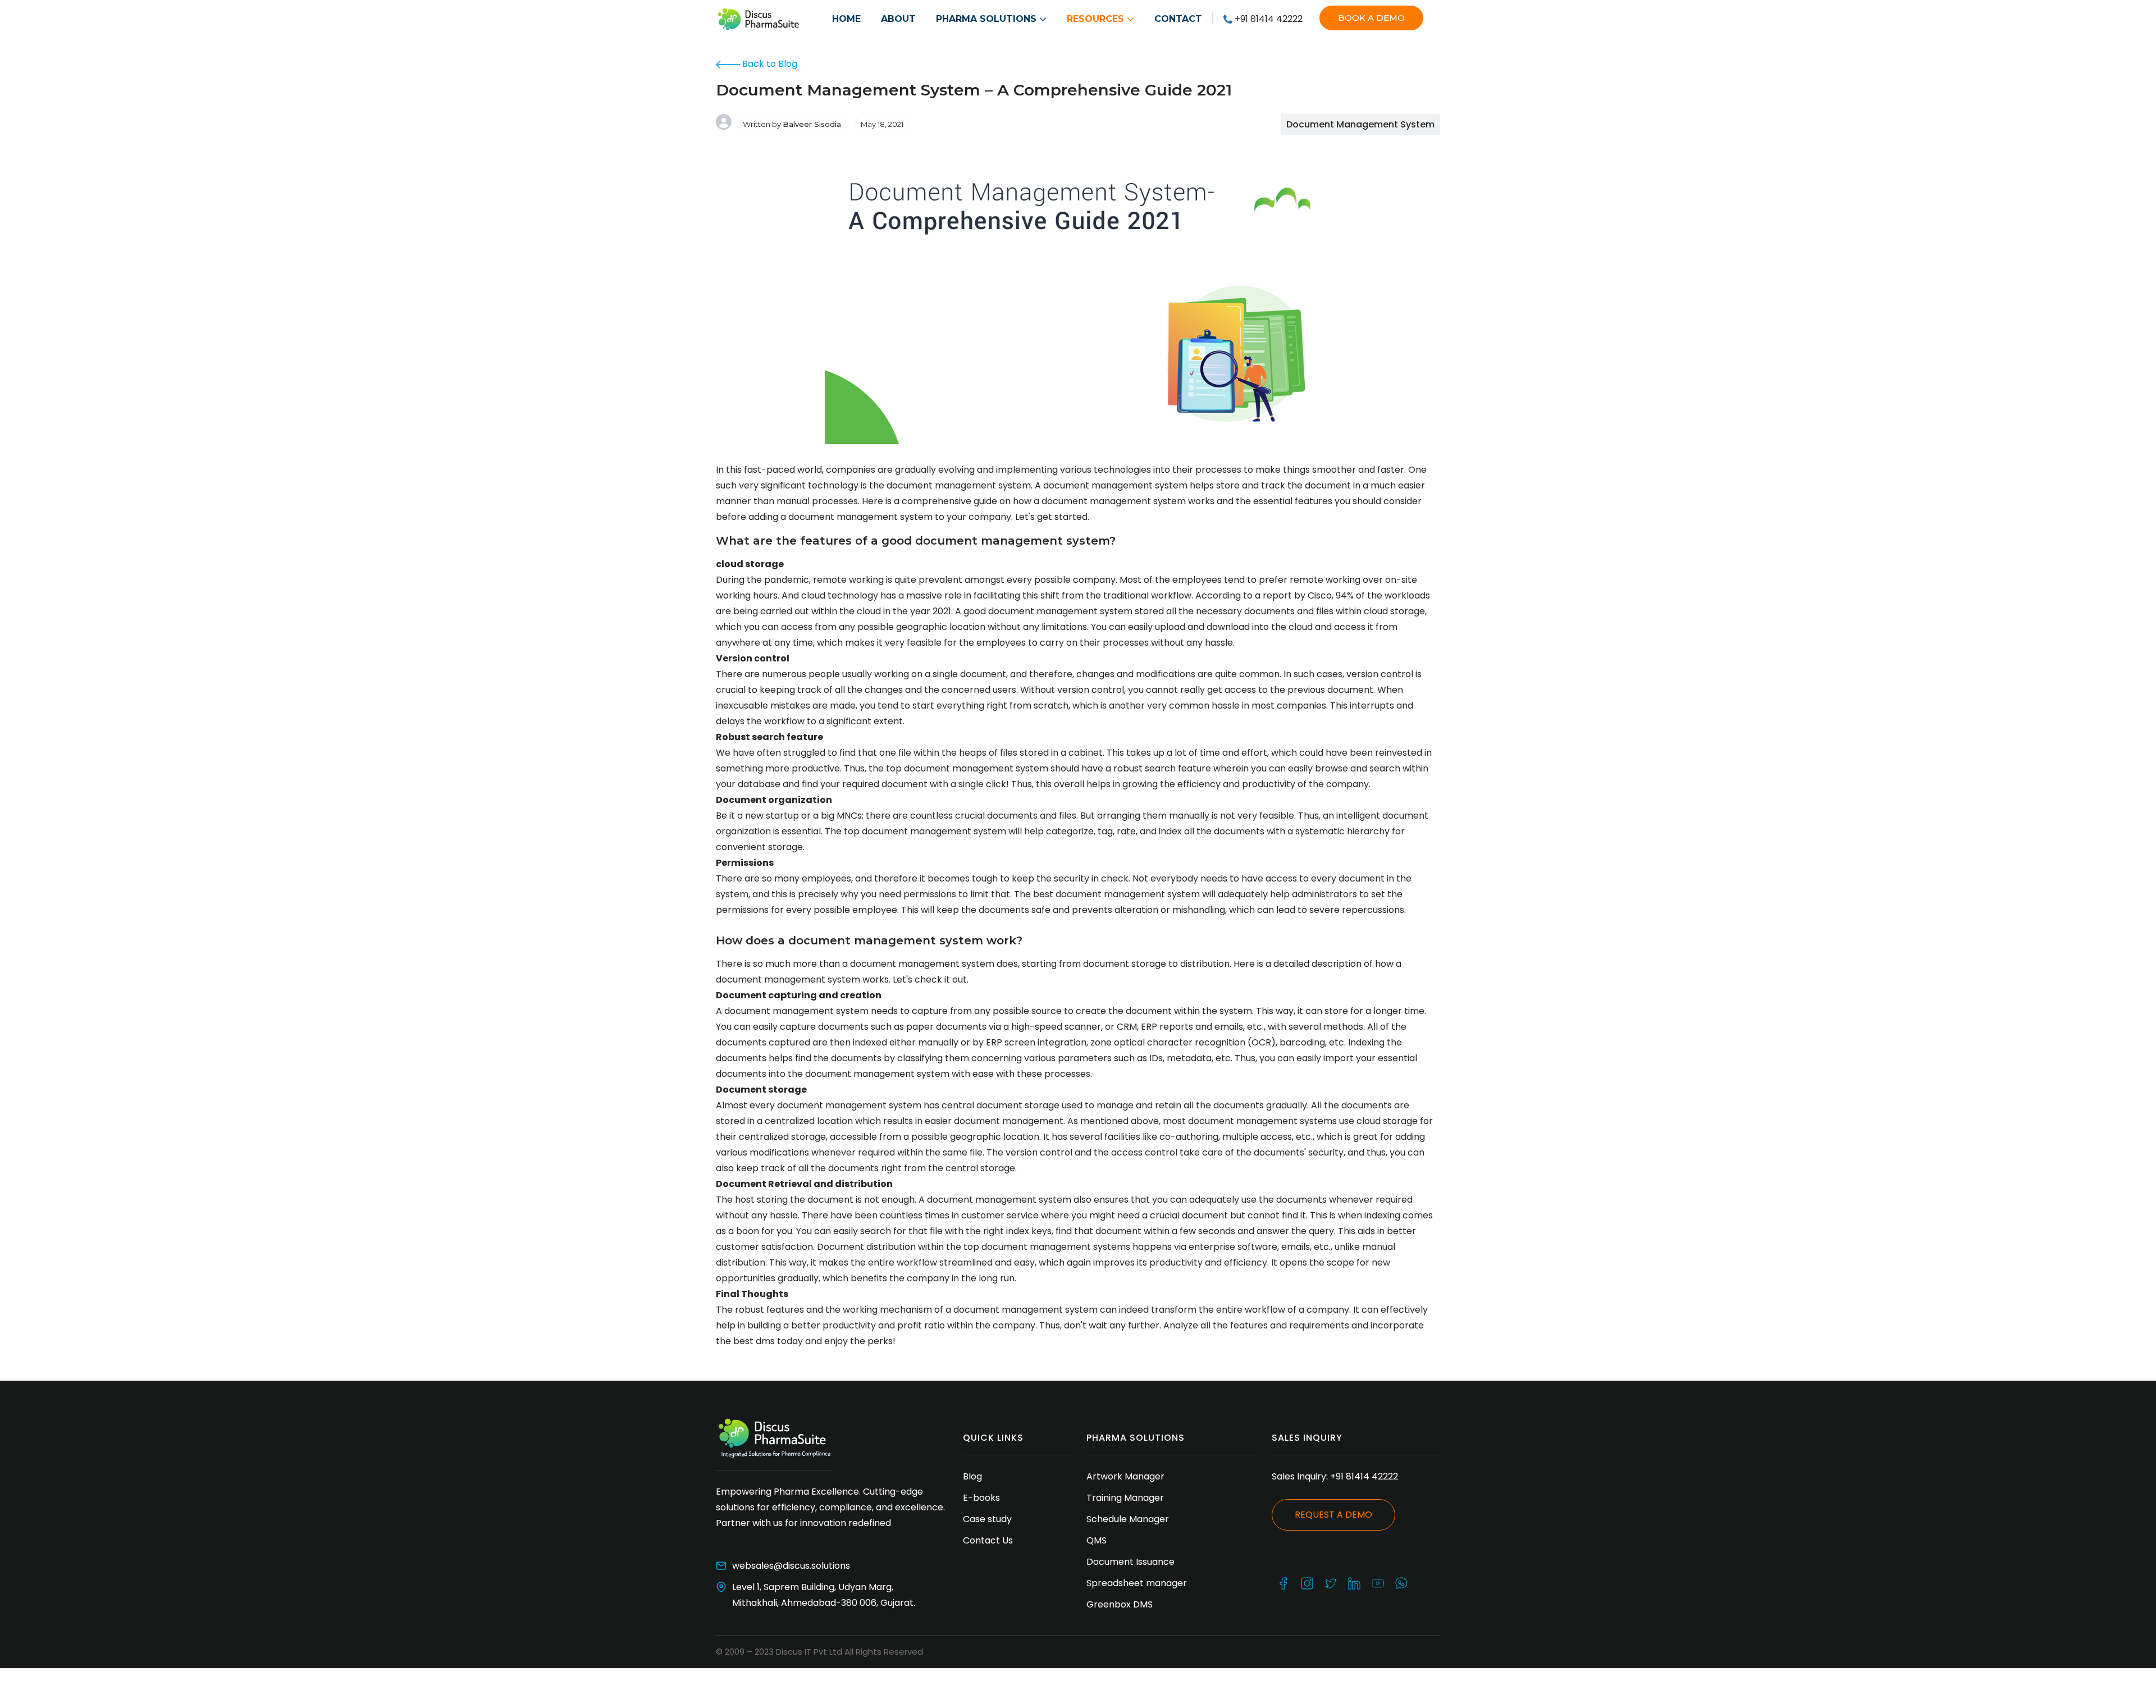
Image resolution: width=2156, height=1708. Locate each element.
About (898, 19)
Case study (987, 1519)
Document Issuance (1132, 1562)
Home (846, 19)
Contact (1178, 19)
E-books (981, 1498)
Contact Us (988, 1540)
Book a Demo (1371, 18)
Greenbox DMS (1120, 1604)
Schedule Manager (1128, 1519)
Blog (972, 1476)
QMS (1097, 1540)
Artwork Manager (1125, 1476)
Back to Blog (769, 64)
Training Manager (1125, 1498)
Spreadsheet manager (1139, 1583)
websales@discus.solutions (791, 1566)
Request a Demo (1333, 1515)
